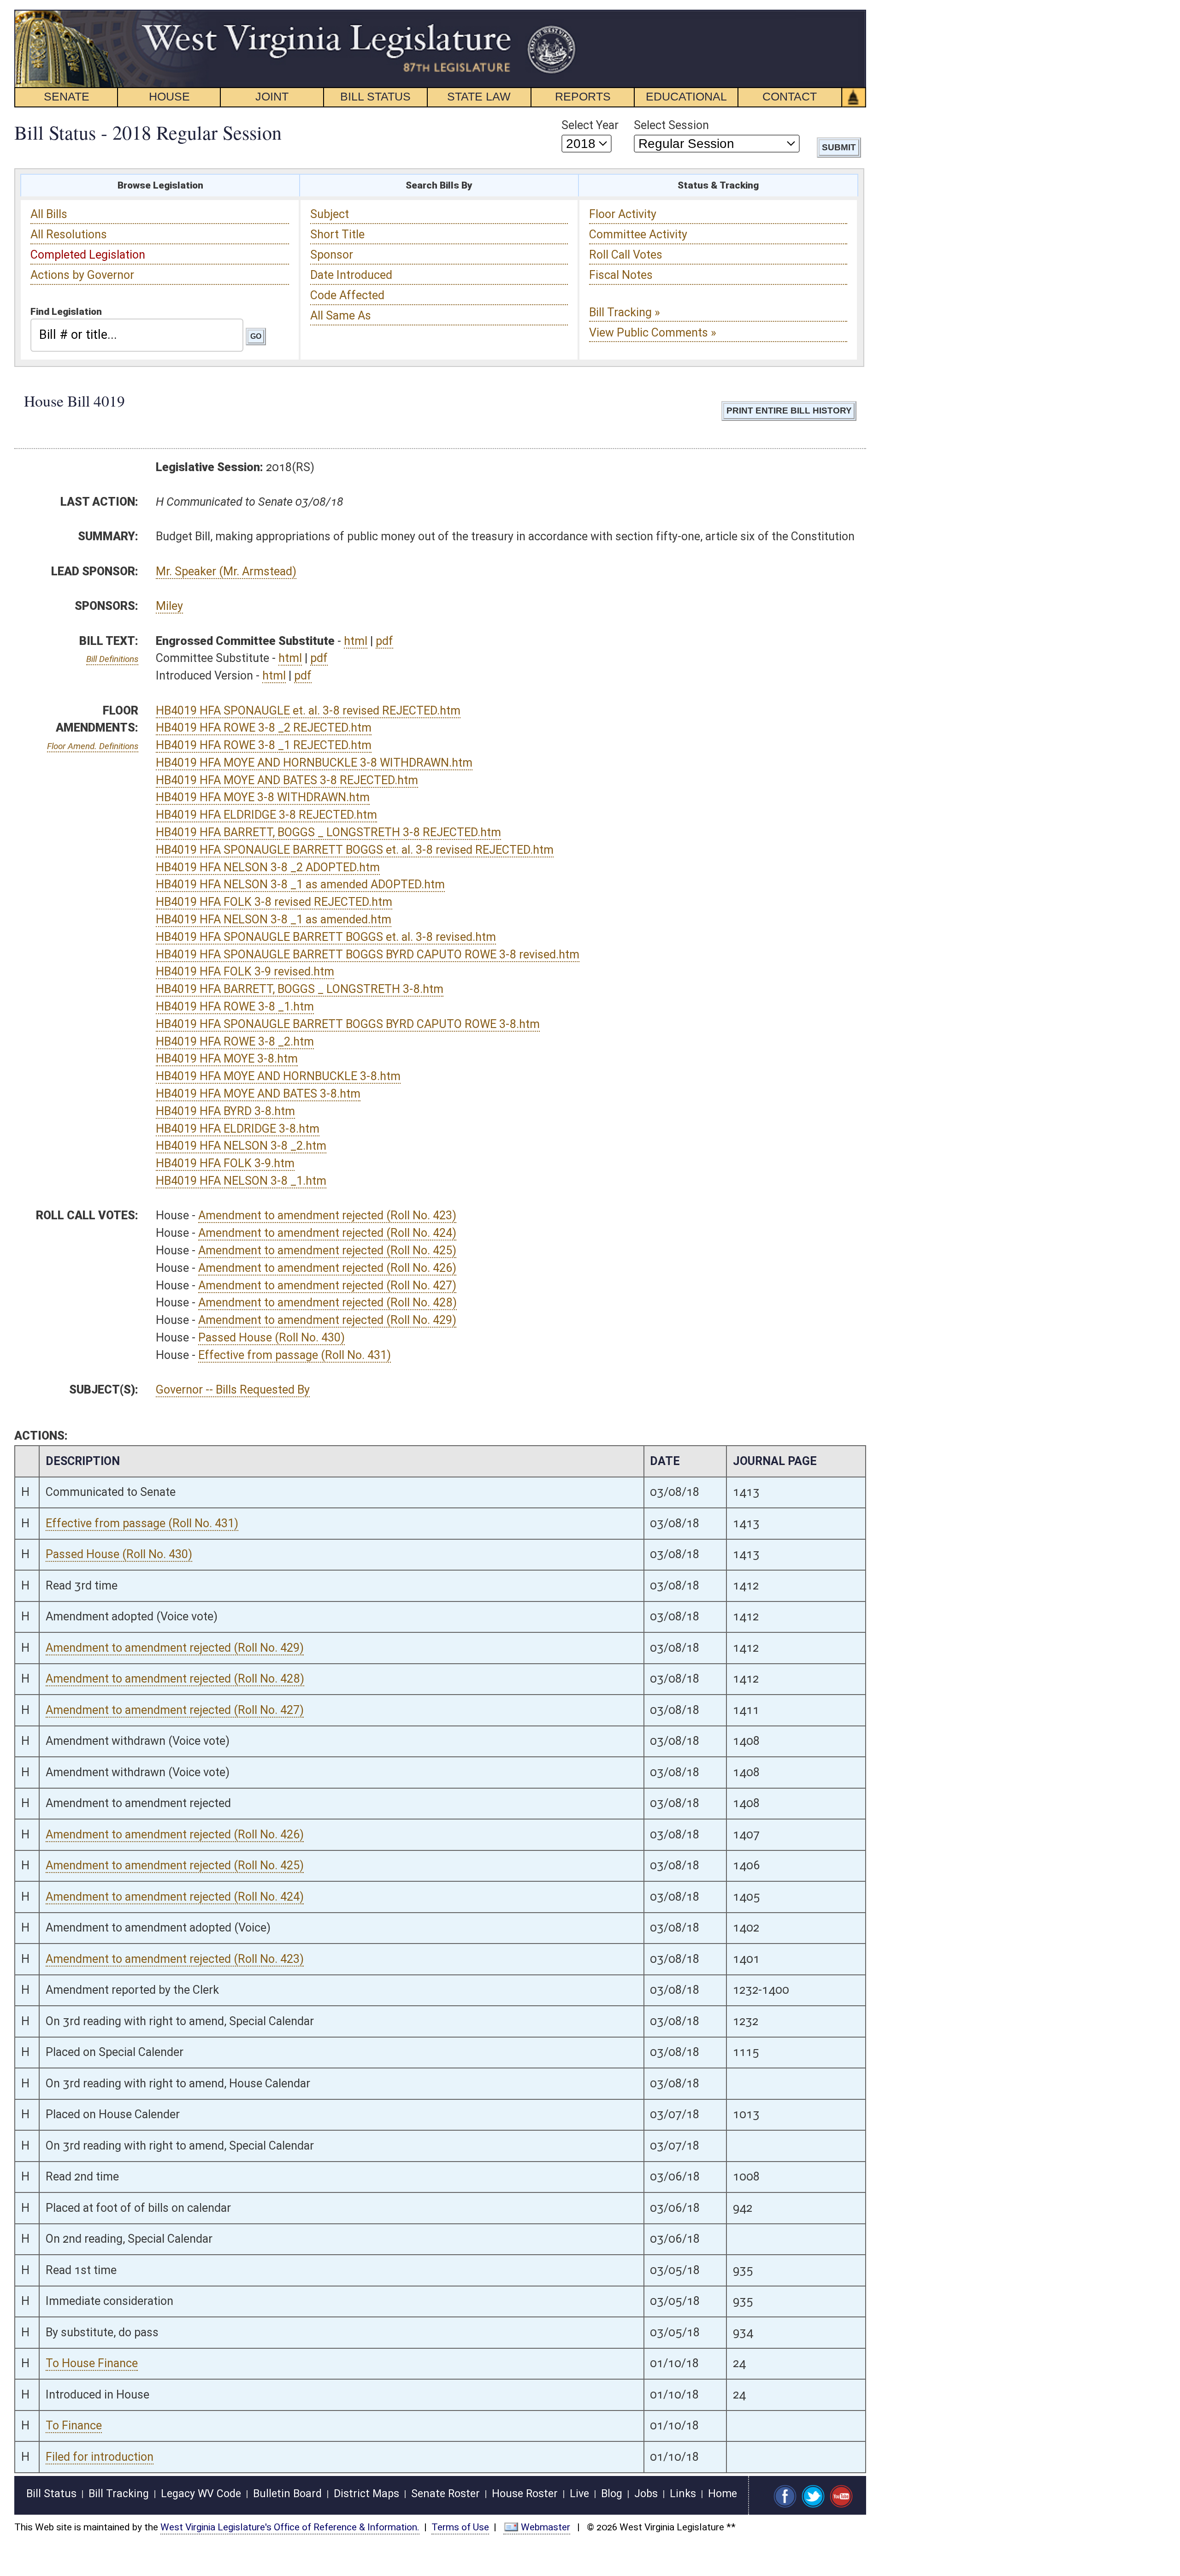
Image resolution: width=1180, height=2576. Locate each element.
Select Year (590, 125)
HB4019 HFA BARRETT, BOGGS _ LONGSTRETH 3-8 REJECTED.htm (328, 832)
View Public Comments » (653, 333)
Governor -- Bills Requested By (233, 1390)
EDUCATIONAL (686, 96)
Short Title (337, 234)
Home (723, 2494)
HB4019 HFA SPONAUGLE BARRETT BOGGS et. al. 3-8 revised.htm (326, 937)
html (356, 641)
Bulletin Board (287, 2494)
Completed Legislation (88, 255)
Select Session (671, 125)
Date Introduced (351, 275)
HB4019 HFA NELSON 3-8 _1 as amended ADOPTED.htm (300, 884)
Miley (169, 606)
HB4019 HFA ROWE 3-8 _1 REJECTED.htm (264, 745)
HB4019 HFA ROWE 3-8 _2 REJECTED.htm (264, 728)
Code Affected (347, 295)
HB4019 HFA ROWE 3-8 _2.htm (235, 1042)
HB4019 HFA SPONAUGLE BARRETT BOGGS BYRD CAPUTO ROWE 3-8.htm (348, 1024)
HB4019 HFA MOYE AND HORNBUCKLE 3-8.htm (278, 1076)
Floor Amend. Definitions (93, 746)
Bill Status (51, 2494)
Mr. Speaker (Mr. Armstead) (226, 571)
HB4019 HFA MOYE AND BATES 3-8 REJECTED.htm (287, 780)
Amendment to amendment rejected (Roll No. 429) (327, 1320)
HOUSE (169, 96)
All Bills (49, 214)
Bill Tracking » (625, 312)
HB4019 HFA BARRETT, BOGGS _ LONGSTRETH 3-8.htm (300, 989)
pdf (384, 641)
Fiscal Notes (621, 275)
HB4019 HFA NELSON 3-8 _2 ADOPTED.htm (268, 867)
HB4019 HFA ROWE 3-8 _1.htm (235, 1007)
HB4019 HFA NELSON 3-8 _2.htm (241, 1146)
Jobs (646, 2494)
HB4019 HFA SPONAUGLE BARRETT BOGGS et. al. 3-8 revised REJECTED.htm (355, 850)
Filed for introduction (100, 2457)
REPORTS (583, 96)
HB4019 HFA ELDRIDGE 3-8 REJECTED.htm (266, 815)
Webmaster (546, 2527)
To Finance (74, 2425)
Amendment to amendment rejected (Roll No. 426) (327, 1268)
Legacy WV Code (201, 2494)
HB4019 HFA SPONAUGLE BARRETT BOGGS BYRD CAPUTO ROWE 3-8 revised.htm (368, 954)
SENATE (67, 96)
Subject (330, 214)
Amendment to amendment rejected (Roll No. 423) (327, 1215)
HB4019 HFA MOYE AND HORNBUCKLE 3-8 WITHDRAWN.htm (314, 763)
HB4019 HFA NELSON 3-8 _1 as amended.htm (274, 919)
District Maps (366, 2494)
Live (579, 2494)
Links (683, 2494)
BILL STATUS (375, 96)
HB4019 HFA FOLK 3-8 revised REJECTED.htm (274, 902)
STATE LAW (479, 96)
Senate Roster (445, 2494)
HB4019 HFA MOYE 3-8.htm (227, 1059)
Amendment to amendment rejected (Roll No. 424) (327, 1233)
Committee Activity (638, 234)
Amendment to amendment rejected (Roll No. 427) (327, 1285)
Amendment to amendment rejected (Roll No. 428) (327, 1303)
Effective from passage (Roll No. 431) (295, 1355)
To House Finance (92, 2363)
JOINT (272, 96)
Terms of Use (460, 2527)
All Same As (341, 316)
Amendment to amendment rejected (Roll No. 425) (327, 1250)
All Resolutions (69, 234)
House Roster (525, 2494)
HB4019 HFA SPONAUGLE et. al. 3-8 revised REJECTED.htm (308, 711)
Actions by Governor (82, 275)
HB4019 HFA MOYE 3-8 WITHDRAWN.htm (263, 797)
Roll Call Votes (626, 255)
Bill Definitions (112, 659)
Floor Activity (623, 214)
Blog (612, 2494)
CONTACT (790, 96)
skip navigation (560, 15)
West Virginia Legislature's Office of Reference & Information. (290, 2527)
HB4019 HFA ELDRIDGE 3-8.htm (238, 1129)
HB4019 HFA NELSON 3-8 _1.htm (241, 1181)
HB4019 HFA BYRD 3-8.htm (225, 1111)
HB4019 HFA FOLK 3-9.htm (225, 1163)
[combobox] (137, 335)
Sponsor (332, 255)
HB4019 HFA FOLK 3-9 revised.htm (245, 972)
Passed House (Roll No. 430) (271, 1338)
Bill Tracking (119, 2494)
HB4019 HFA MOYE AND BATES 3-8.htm (258, 1094)
